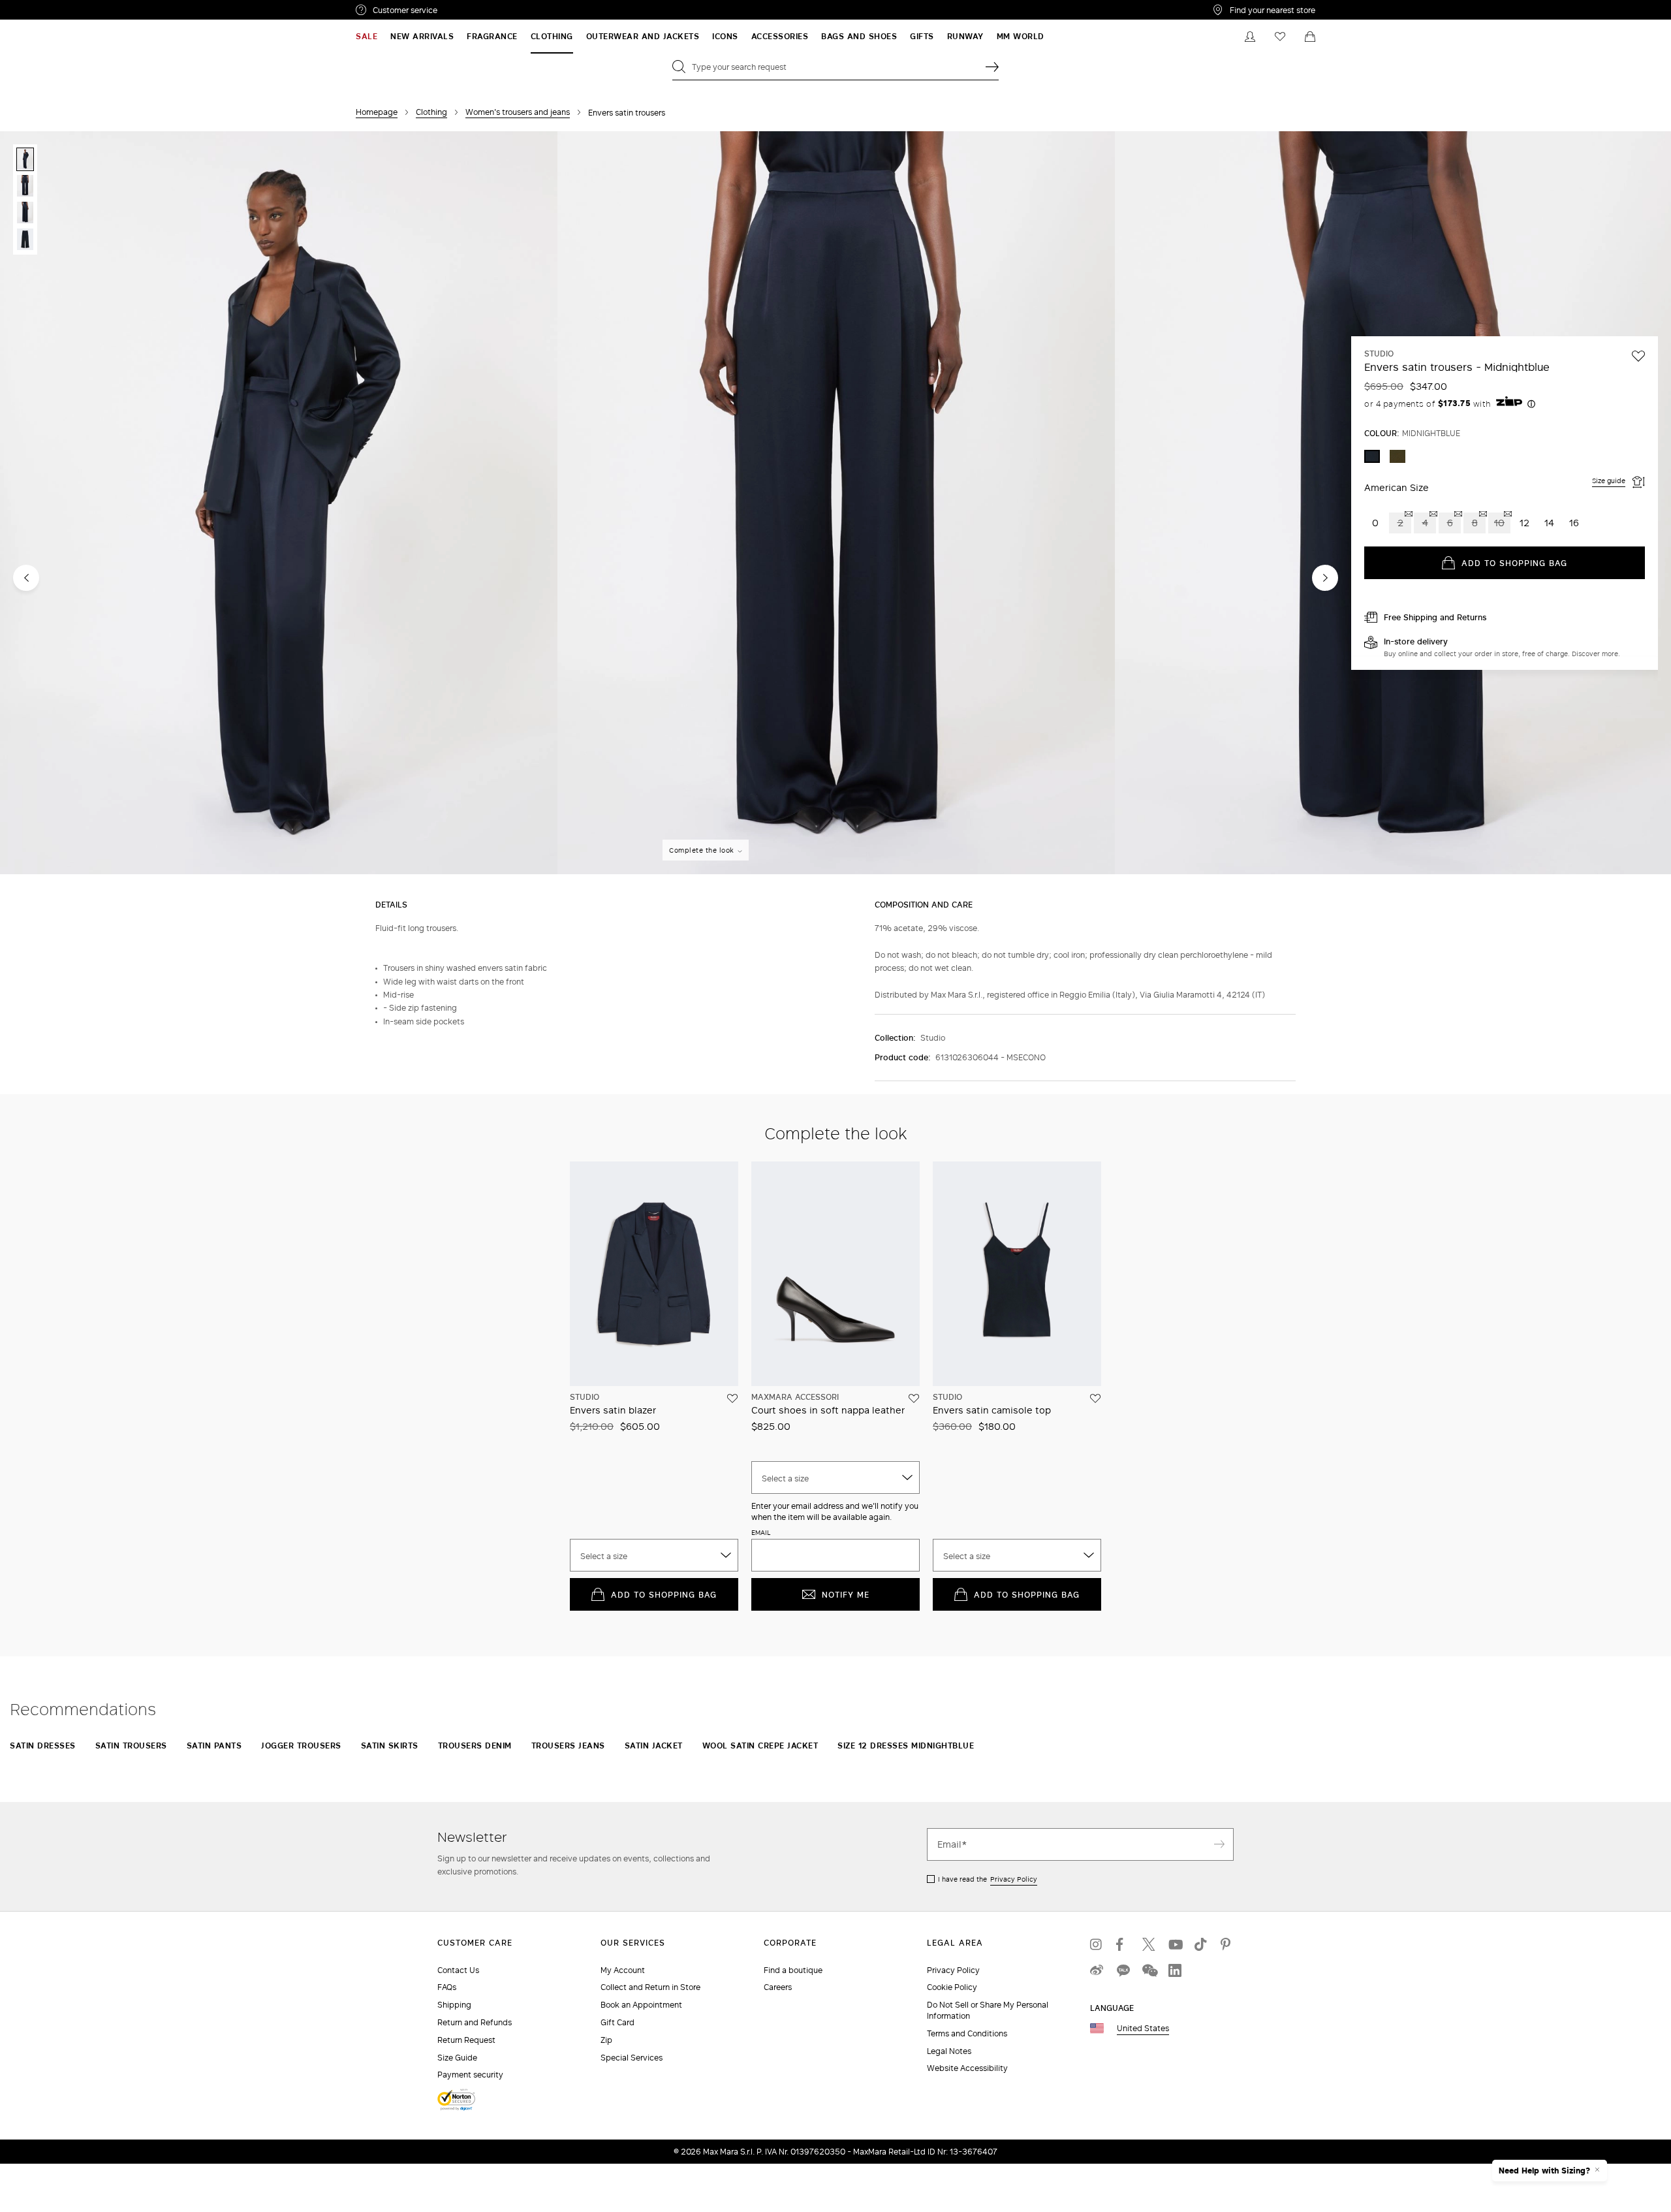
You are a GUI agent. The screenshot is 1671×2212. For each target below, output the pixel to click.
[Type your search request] (992, 67)
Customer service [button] (462, 12)
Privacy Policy (1014, 1879)
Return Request (466, 2040)
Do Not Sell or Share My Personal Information (988, 2010)
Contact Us (458, 1970)
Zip (606, 2040)
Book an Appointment (641, 2005)
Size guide (1609, 481)
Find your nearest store (1273, 10)
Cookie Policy (952, 1987)
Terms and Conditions (967, 2033)
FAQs (447, 1987)
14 (1549, 523)
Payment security (470, 2075)
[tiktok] (1201, 1944)
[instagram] (1097, 1944)
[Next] (1325, 578)
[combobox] (654, 1555)
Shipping (454, 2005)
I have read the (988, 1879)
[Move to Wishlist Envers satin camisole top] (1095, 1398)
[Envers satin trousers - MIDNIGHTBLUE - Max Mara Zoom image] (279, 504)
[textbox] (654, 1556)
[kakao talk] (1123, 1970)
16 (1574, 523)
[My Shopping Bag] (1310, 37)
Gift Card (617, 2022)
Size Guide (457, 2058)
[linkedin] (1175, 1970)
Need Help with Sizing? (1544, 2171)
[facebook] (1123, 1944)
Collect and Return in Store (650, 1987)
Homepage (377, 112)
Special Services (632, 2058)
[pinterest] (1227, 1944)
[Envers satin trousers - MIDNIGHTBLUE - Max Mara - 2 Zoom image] (836, 504)
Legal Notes (949, 2051)
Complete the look (702, 850)
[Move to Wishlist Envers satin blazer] (732, 1398)
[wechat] (1149, 1970)
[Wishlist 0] (1280, 37)
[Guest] (1250, 37)
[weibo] (1097, 1970)
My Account (623, 1970)
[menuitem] (367, 37)
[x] (1149, 1944)
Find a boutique (793, 1970)
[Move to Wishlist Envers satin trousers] (1638, 356)
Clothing (431, 112)
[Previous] (26, 578)
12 (1524, 523)
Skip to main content (49, 7)
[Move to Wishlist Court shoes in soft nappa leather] (914, 1398)
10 (1499, 523)
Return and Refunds (475, 2022)
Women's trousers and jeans (518, 112)
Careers (778, 1987)
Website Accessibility (967, 2068)
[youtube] (1175, 1944)
